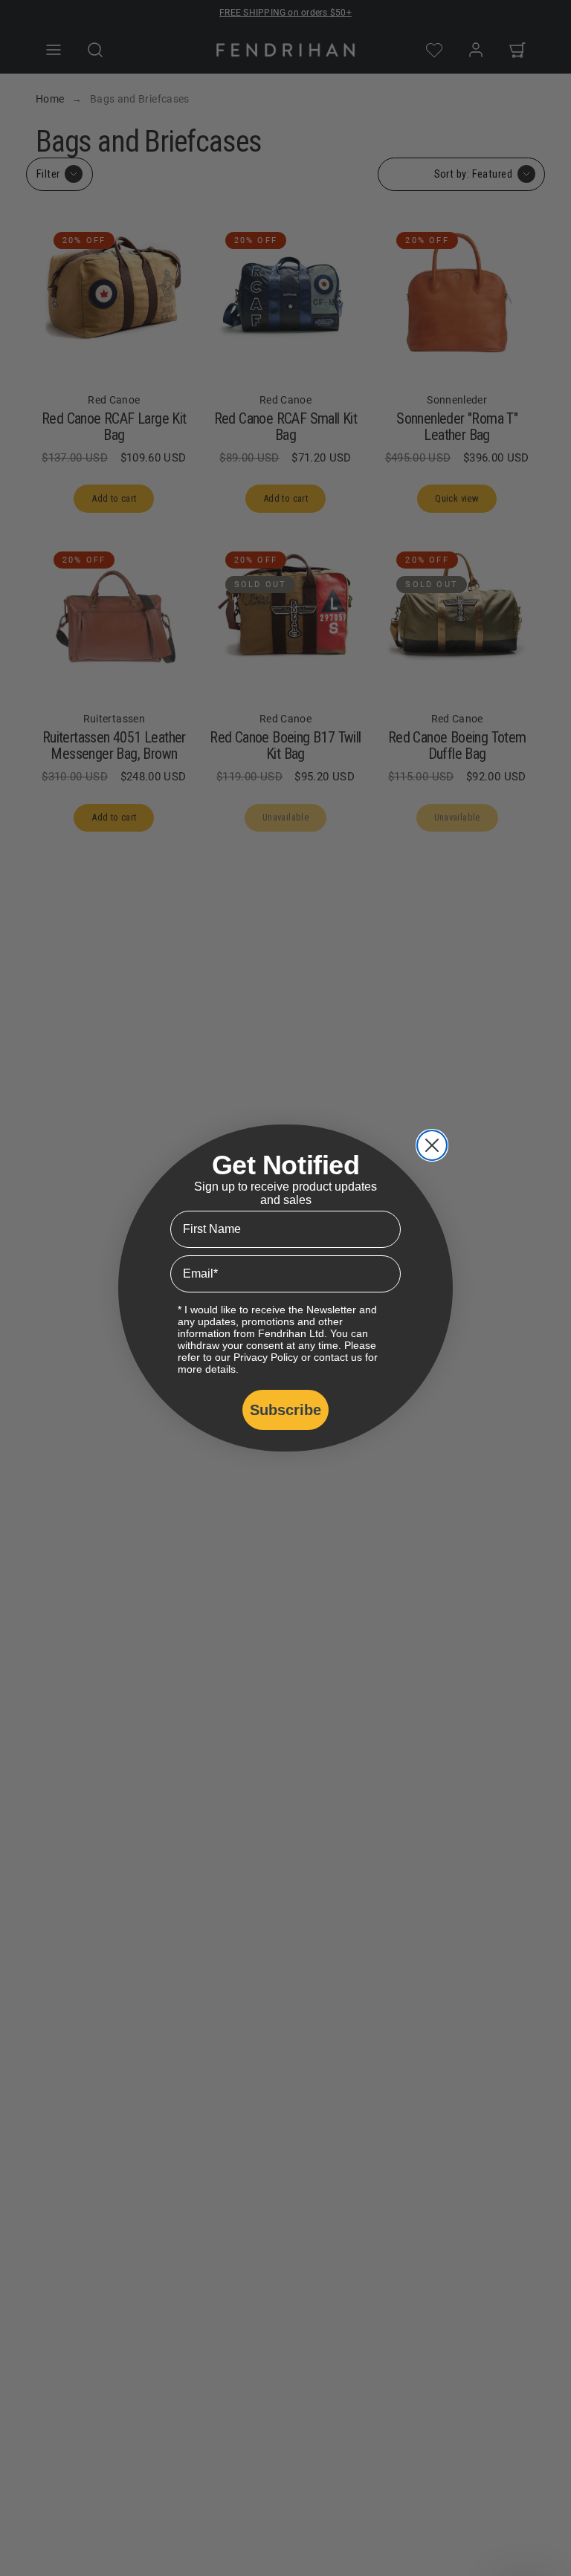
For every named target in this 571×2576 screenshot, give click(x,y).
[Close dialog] (432, 1145)
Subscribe (285, 1410)
